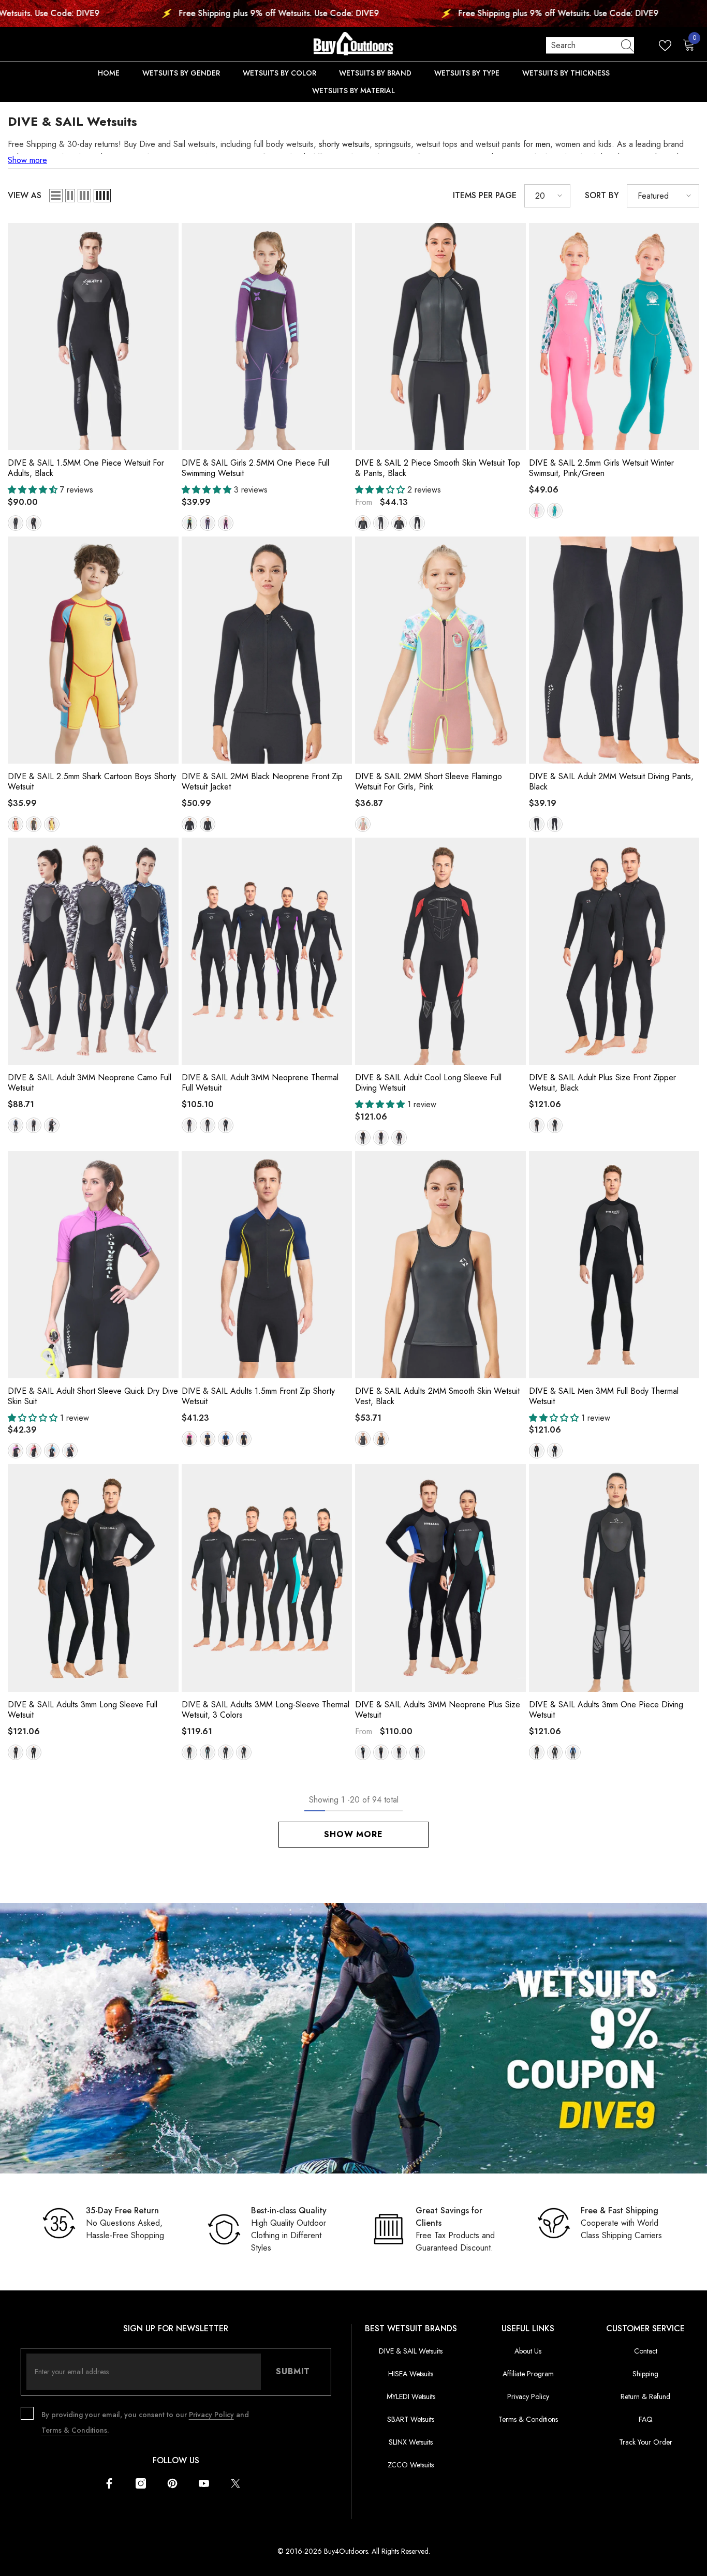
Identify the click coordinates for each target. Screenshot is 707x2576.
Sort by (602, 195)
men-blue (52, 1451)
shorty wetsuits (344, 144)
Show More (353, 1834)
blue (226, 1125)
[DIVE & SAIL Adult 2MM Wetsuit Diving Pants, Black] (614, 650)
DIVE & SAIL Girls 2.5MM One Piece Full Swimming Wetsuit (255, 468)
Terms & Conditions (74, 2430)
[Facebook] (109, 2483)
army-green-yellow (34, 824)
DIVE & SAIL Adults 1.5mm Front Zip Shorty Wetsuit (258, 1396)
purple (208, 523)
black (208, 1125)
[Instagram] (141, 2483)
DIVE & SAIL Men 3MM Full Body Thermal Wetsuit (604, 1396)
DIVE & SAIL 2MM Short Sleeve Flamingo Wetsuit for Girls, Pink (429, 782)
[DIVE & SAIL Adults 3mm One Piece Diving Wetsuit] (614, 1578)
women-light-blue (363, 1752)
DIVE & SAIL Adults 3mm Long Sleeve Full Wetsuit (83, 1710)
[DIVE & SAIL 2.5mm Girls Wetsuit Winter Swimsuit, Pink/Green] (614, 337)
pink (226, 523)
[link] (353, 2038)
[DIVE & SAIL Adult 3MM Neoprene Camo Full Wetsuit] (93, 951)
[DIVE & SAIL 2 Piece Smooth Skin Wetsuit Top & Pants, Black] (440, 337)
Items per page (485, 195)
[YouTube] (204, 2483)
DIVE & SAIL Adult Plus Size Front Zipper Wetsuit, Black (602, 1083)
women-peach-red (189, 1439)
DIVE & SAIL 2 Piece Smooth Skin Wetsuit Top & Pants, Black (438, 468)
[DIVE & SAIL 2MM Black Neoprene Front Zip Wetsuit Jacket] (267, 650)
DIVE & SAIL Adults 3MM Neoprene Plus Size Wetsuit (438, 1710)
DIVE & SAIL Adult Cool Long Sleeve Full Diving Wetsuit (428, 1083)
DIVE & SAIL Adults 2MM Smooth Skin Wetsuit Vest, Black (437, 1396)
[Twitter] (235, 2483)
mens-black (189, 824)
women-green (208, 1752)
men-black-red (399, 1138)
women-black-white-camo (52, 1125)
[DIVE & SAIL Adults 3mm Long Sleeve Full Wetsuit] (93, 1578)
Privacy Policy (211, 2415)
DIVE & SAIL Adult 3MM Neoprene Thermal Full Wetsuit (260, 1083)
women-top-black (363, 523)
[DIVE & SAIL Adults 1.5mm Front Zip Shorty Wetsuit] (267, 1265)
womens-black (208, 824)
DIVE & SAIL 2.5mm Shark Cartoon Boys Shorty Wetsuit (92, 782)
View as (25, 195)
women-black (16, 523)
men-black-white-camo (34, 1125)
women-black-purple (381, 1138)
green (189, 523)
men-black (34, 523)
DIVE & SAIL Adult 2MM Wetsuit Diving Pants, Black (611, 782)
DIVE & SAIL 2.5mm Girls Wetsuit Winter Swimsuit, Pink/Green (601, 468)
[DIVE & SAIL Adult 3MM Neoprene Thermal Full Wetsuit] (267, 951)
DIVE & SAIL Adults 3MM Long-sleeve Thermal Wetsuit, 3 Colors (266, 1710)
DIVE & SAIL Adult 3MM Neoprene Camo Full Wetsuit (90, 1083)
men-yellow (244, 1439)
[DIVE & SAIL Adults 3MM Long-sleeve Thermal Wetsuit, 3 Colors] (267, 1578)
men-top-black (399, 523)
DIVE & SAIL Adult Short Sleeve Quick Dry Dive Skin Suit (93, 1396)
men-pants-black (417, 523)
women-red (34, 1451)
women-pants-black (381, 523)
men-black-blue (573, 1752)
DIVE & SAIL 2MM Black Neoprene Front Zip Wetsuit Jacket (262, 782)
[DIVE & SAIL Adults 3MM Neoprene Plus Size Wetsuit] (440, 1578)
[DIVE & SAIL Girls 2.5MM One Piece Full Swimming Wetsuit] (267, 337)
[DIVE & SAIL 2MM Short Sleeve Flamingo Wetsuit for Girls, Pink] (440, 650)
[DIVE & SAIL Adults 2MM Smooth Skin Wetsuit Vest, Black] (440, 1265)
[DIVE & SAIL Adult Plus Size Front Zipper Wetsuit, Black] (614, 951)
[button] (56, 196)
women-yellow (208, 1439)
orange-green (16, 824)
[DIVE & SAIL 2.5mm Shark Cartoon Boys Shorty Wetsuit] (93, 650)
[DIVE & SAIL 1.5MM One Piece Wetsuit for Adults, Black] (93, 337)
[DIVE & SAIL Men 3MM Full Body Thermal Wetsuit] (614, 1265)
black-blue (555, 1451)
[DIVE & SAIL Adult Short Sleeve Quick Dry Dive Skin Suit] (93, 1265)
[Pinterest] (172, 2483)
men (543, 144)
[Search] (590, 46)
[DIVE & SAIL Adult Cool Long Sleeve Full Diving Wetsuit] (440, 951)
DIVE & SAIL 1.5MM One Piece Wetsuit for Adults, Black (86, 468)
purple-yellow (52, 824)
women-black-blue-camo (16, 1125)
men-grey (70, 1451)
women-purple (16, 1451)
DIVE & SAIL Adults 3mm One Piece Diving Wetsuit (606, 1710)
